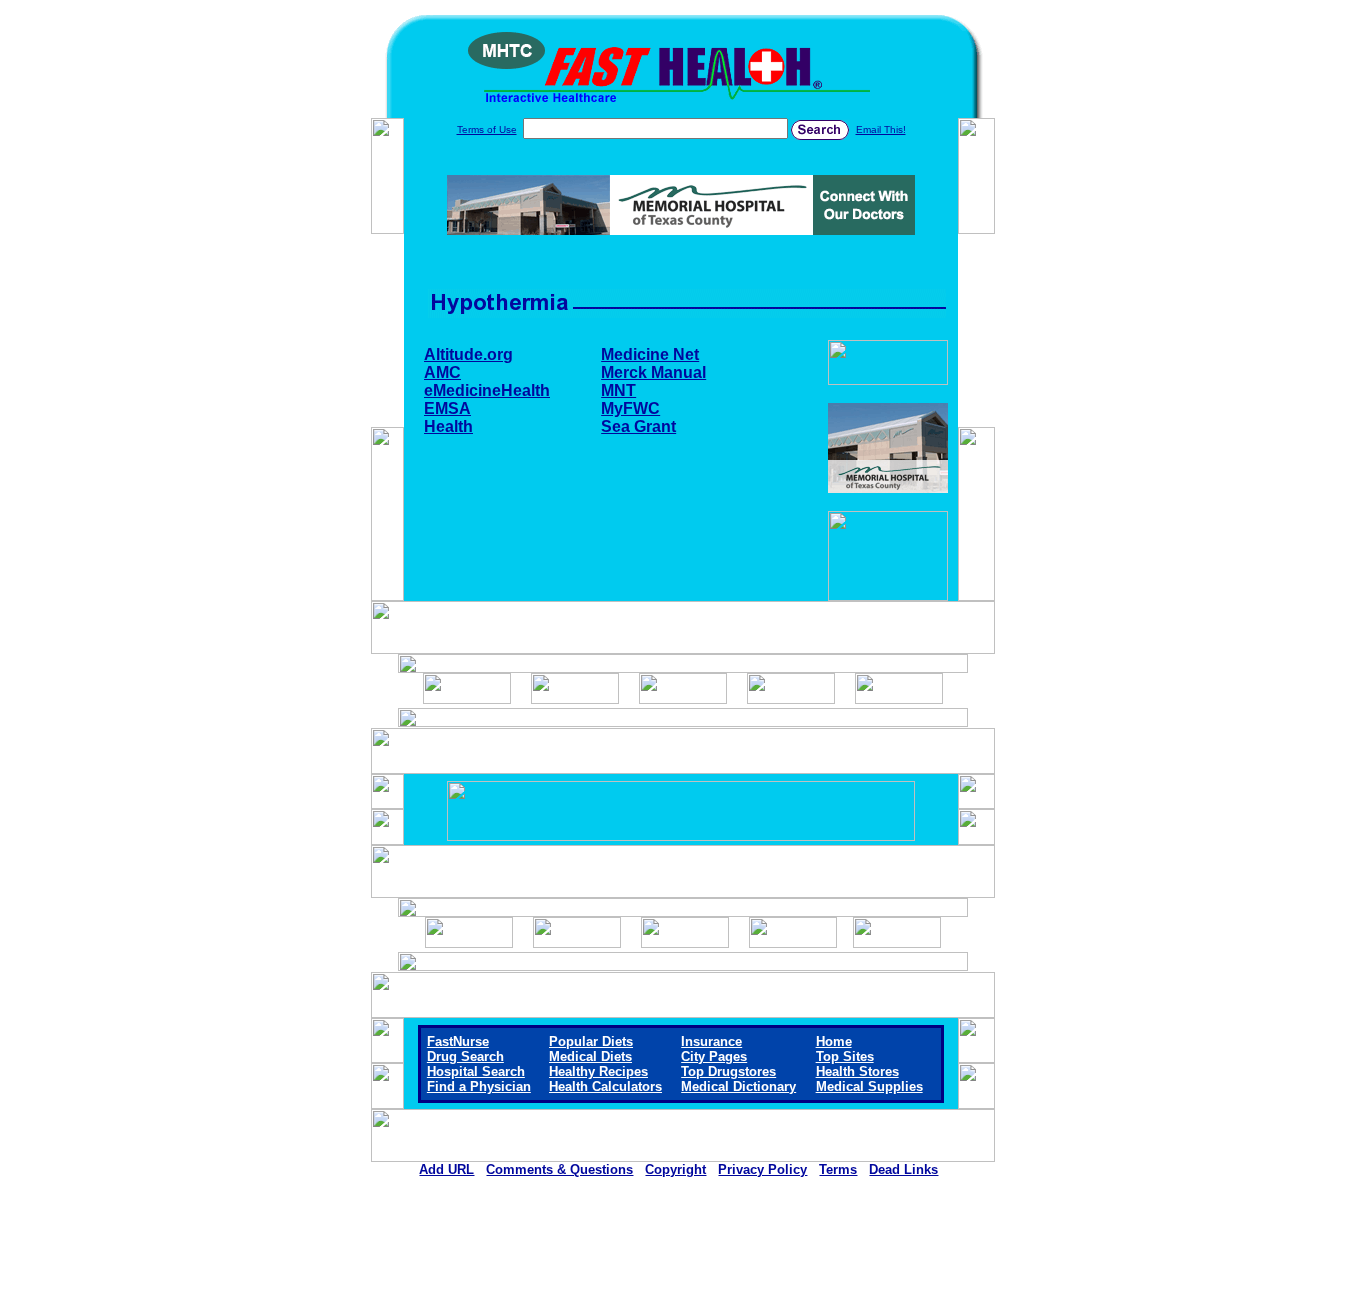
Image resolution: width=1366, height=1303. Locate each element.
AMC (442, 372)
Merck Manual (653, 372)
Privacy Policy (762, 1169)
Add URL (446, 1169)
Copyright (675, 1169)
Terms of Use (487, 129)
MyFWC (630, 408)
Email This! (881, 129)
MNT (618, 390)
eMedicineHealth (487, 390)
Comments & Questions (559, 1169)
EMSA (447, 408)
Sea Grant (638, 426)
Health (448, 426)
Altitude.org (468, 354)
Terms (838, 1169)
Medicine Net (650, 354)
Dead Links (903, 1169)
